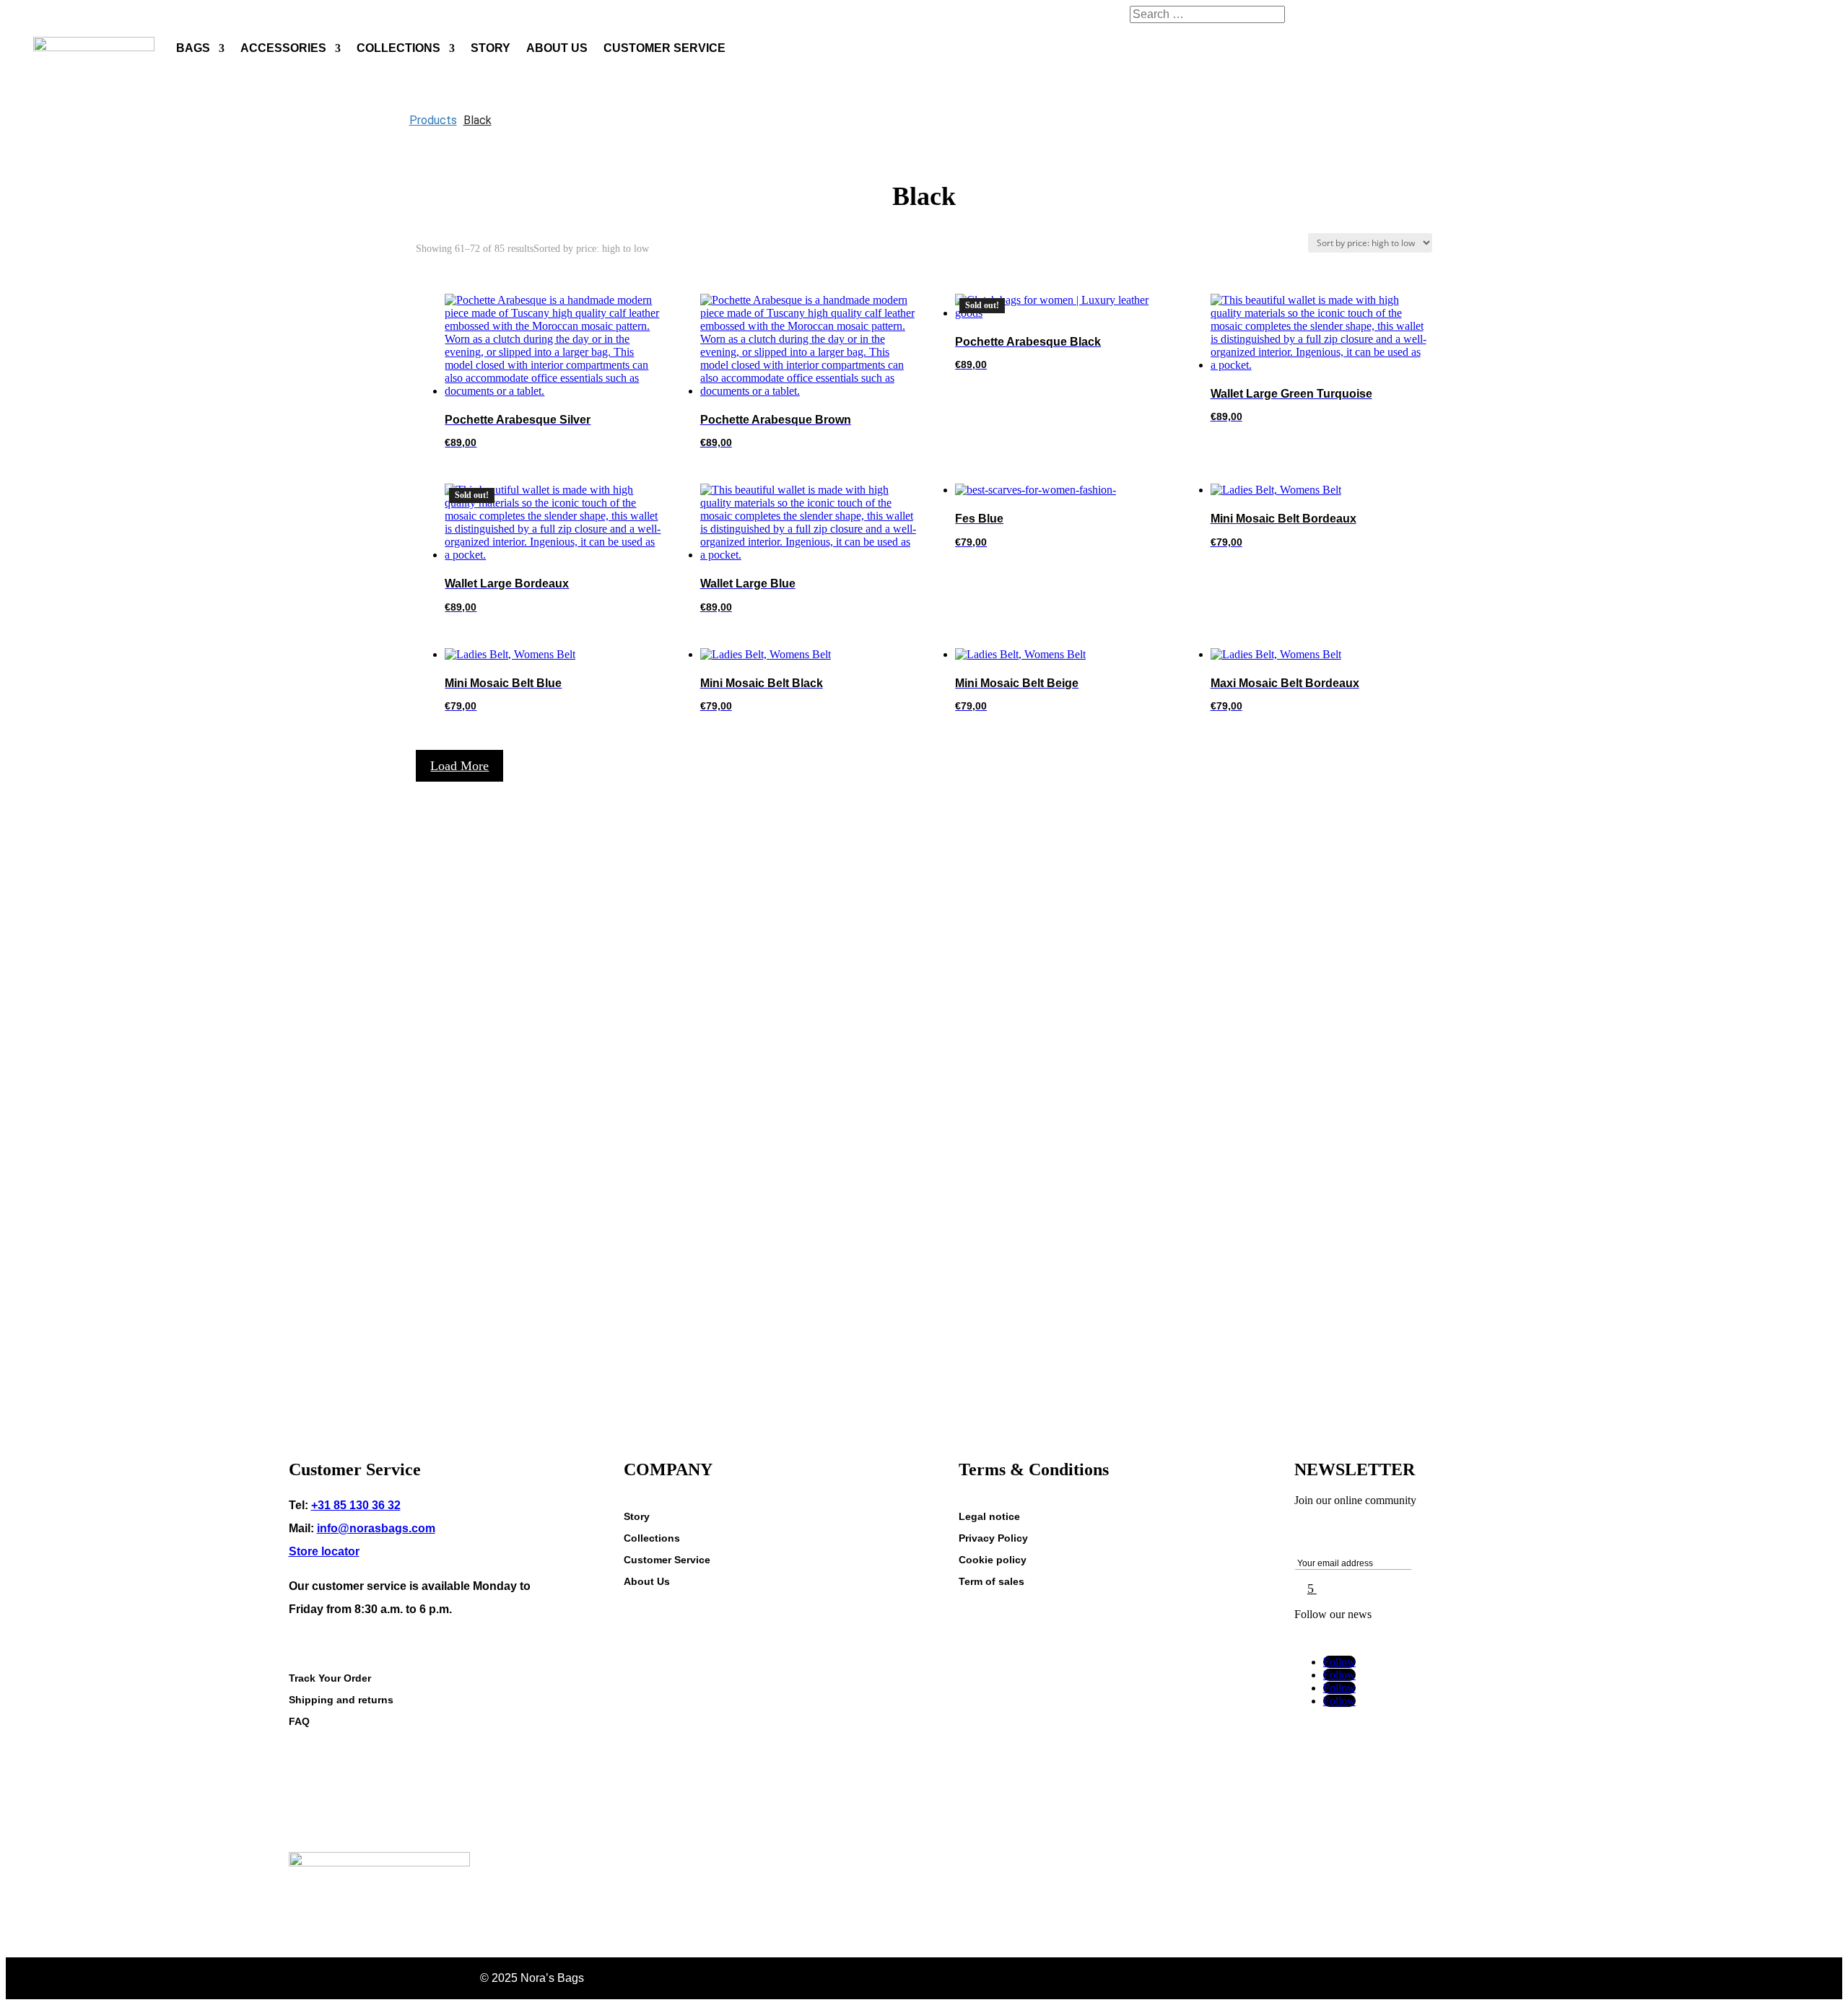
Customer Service (667, 1560)
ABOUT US (557, 48)
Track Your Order (330, 1678)
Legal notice (989, 1517)
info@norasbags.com (376, 1528)
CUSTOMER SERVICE (664, 48)
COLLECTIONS (398, 48)
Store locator (324, 1551)
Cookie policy (993, 1560)
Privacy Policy (993, 1538)
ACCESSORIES (283, 48)
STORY (491, 48)
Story (637, 1517)
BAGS (193, 48)
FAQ (299, 1722)
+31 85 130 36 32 (356, 1505)
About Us (647, 1582)
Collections (652, 1538)
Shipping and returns (341, 1700)
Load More (459, 766)
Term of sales (991, 1582)
